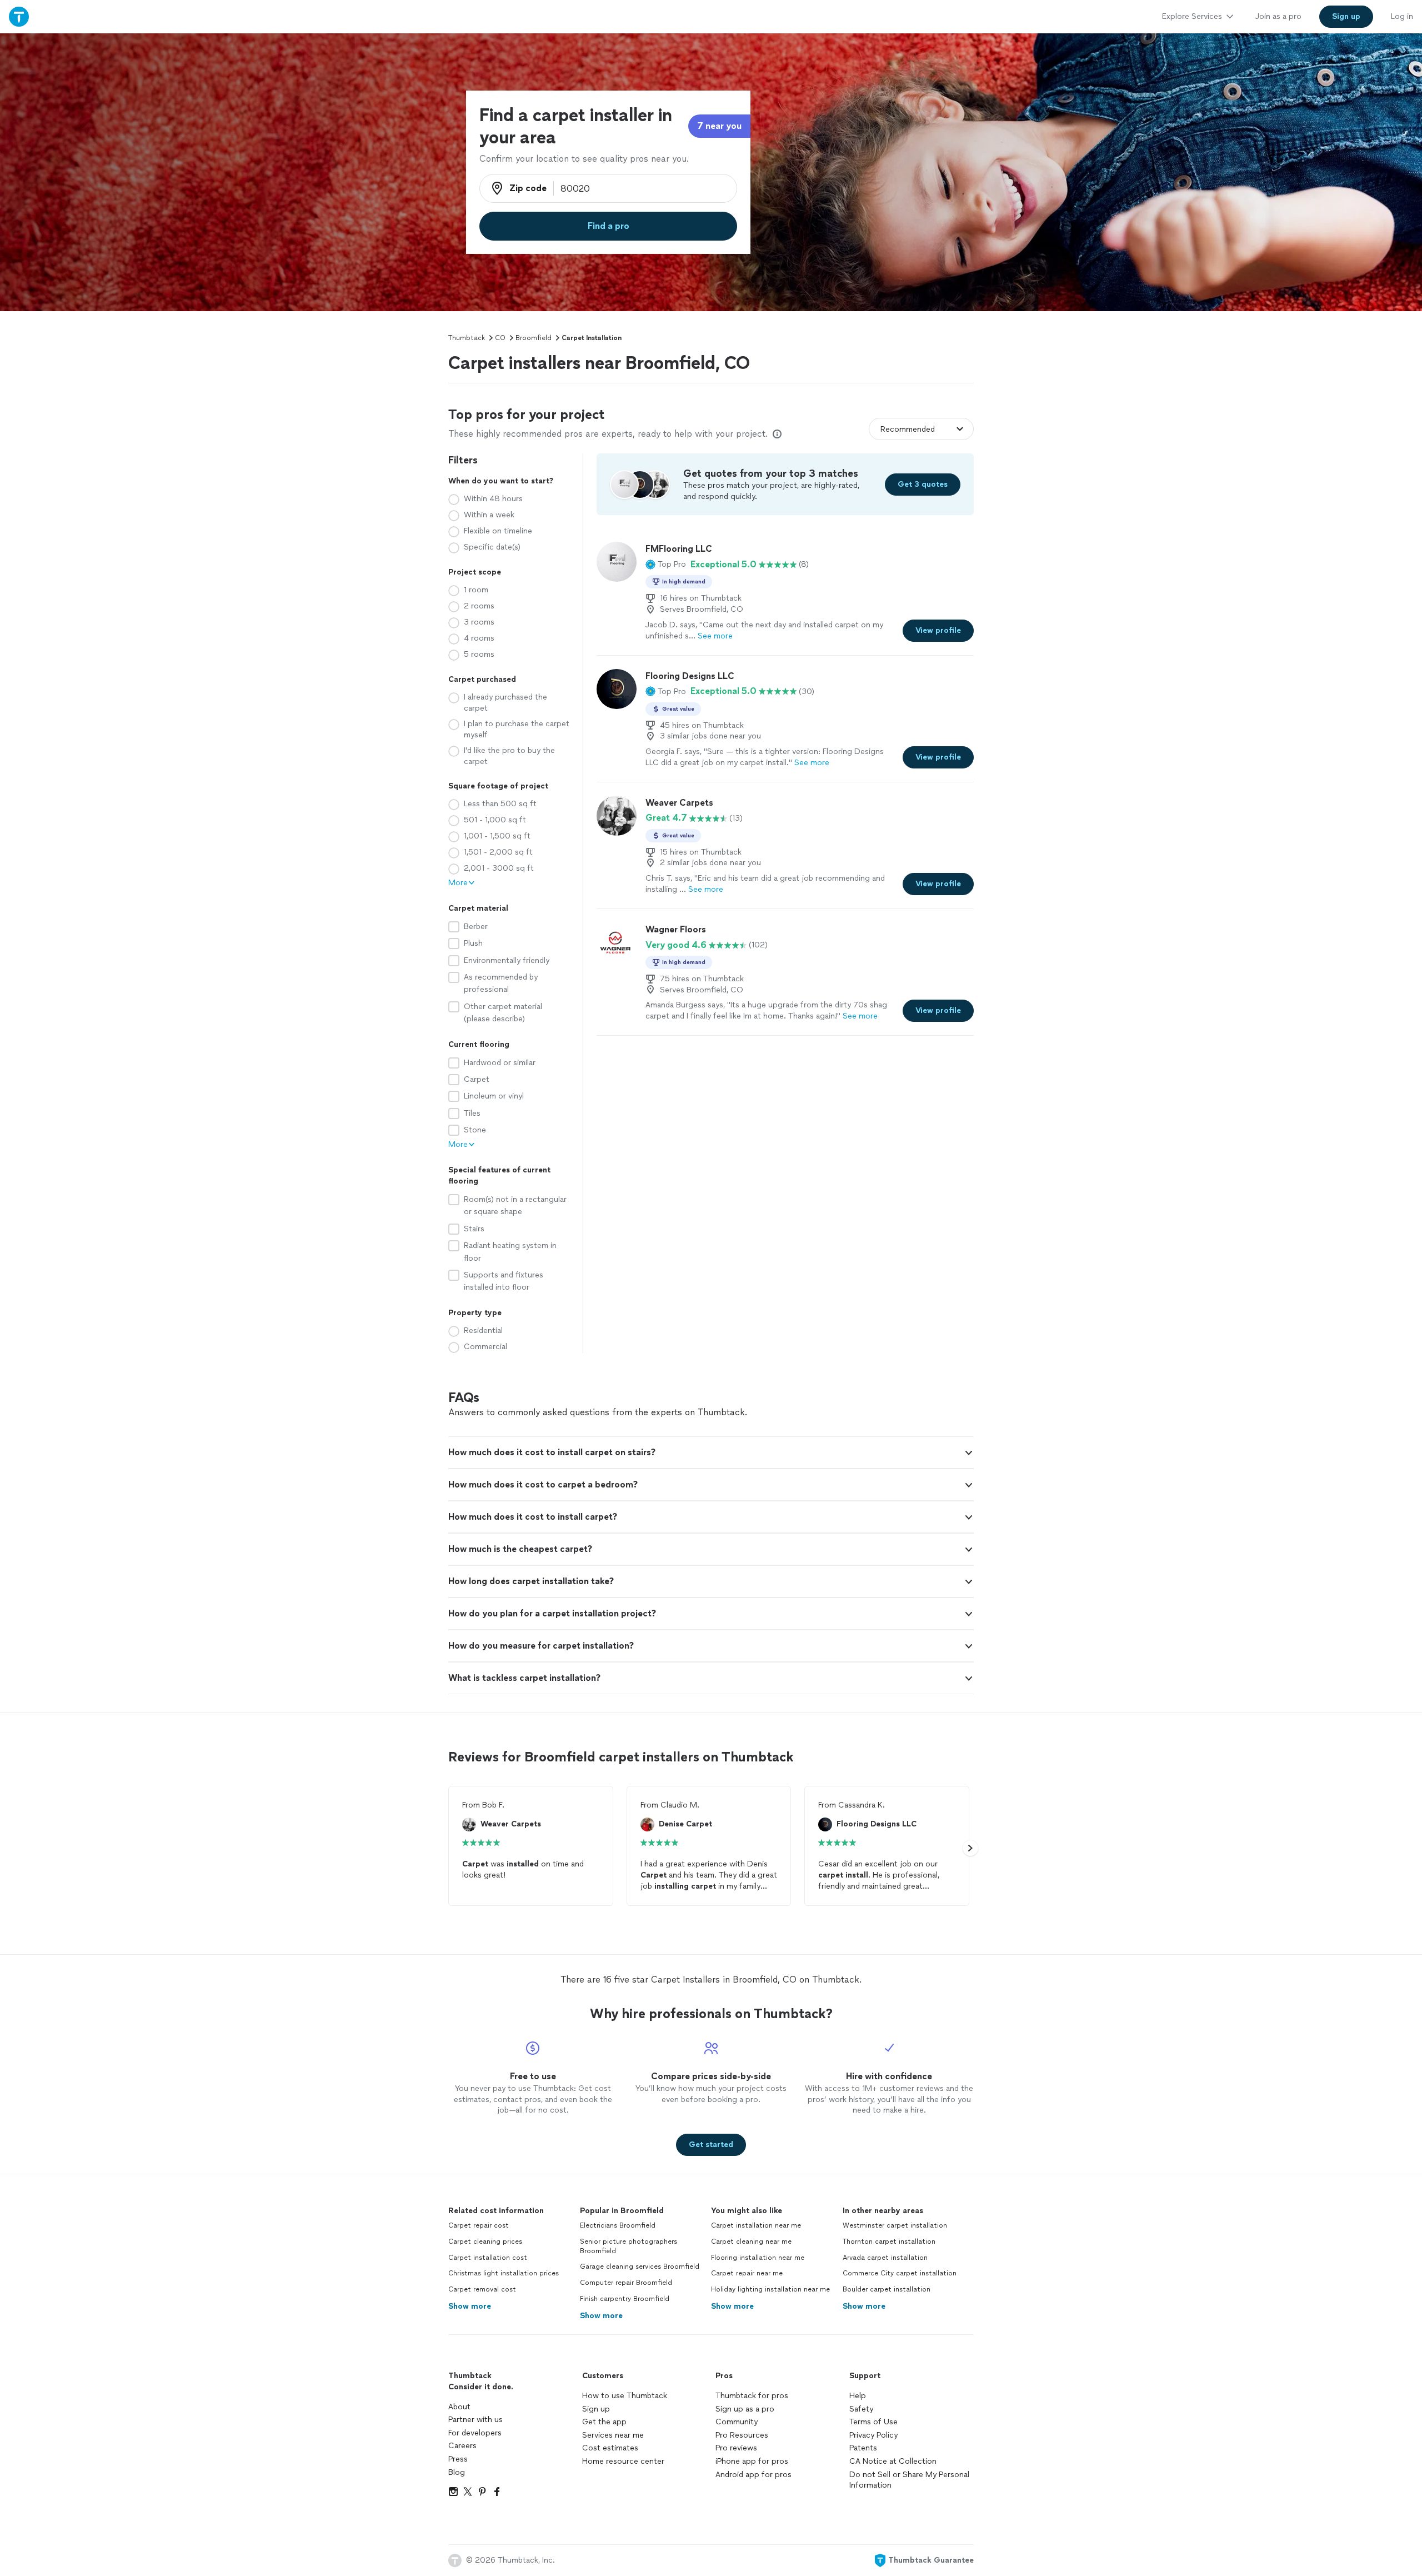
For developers (475, 2433)
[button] (666, 565)
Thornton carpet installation (889, 2241)
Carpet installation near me (756, 2225)
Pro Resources (742, 2435)
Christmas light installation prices (504, 2273)
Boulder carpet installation (887, 2289)
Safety (861, 2409)
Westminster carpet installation (895, 2225)
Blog (457, 2472)
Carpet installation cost (488, 2258)
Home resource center (623, 2461)
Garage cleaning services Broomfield (640, 2267)
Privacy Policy (873, 2435)
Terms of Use (873, 2422)
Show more (470, 2306)
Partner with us (475, 2420)
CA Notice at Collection (893, 2461)
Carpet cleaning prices (485, 2241)
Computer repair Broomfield (626, 2283)
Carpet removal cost (482, 2289)
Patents (863, 2448)
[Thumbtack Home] (19, 16)
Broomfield (534, 338)
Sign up (596, 2409)
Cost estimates (610, 2448)
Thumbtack (467, 338)
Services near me (613, 2435)
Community (737, 2422)
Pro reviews (736, 2448)
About (459, 2407)
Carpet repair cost (479, 2225)
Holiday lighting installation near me (770, 2289)
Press (458, 2459)
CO (500, 338)
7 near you (719, 126)
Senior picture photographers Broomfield (629, 2246)
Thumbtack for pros (752, 2396)
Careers (462, 2446)
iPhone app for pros (752, 2461)
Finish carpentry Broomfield (625, 2299)
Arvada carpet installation (885, 2258)
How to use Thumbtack (625, 2396)
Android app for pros (753, 2475)
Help (858, 2396)
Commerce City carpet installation (900, 2273)
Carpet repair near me (747, 2273)
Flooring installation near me (758, 2258)
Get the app (604, 2422)
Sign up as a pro (745, 2409)
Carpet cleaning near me (751, 2241)
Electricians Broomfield (618, 2225)
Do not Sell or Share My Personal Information (909, 2480)
